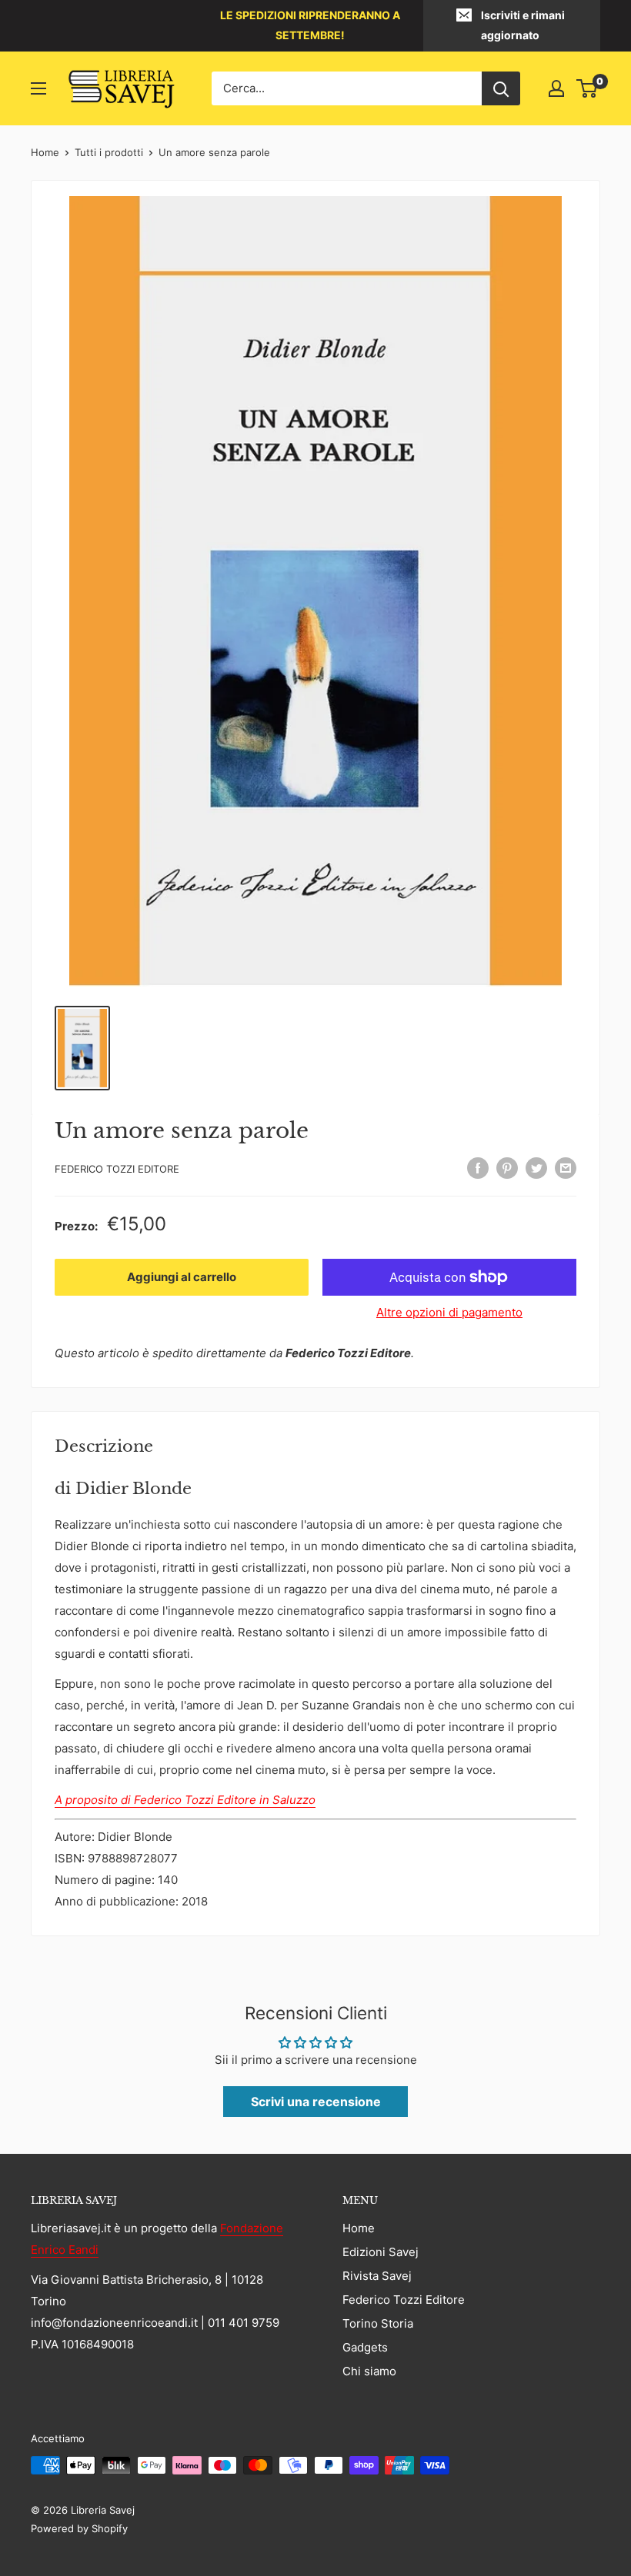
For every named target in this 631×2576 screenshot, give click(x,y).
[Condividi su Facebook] (478, 1168)
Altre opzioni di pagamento (449, 1312)
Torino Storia (378, 2323)
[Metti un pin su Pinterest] (507, 1168)
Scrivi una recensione (316, 2102)
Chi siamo (369, 2371)
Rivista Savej (377, 2276)
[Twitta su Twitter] (536, 1168)
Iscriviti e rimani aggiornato (523, 25)
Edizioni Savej (381, 2252)
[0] (588, 88)
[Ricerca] (501, 88)
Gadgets (365, 2347)
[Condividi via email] (566, 1168)
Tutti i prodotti (109, 152)
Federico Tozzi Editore (117, 1169)
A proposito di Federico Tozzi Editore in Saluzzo (185, 1800)
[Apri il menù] (38, 88)
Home (45, 152)
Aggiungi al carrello (182, 1277)
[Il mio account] (556, 88)
